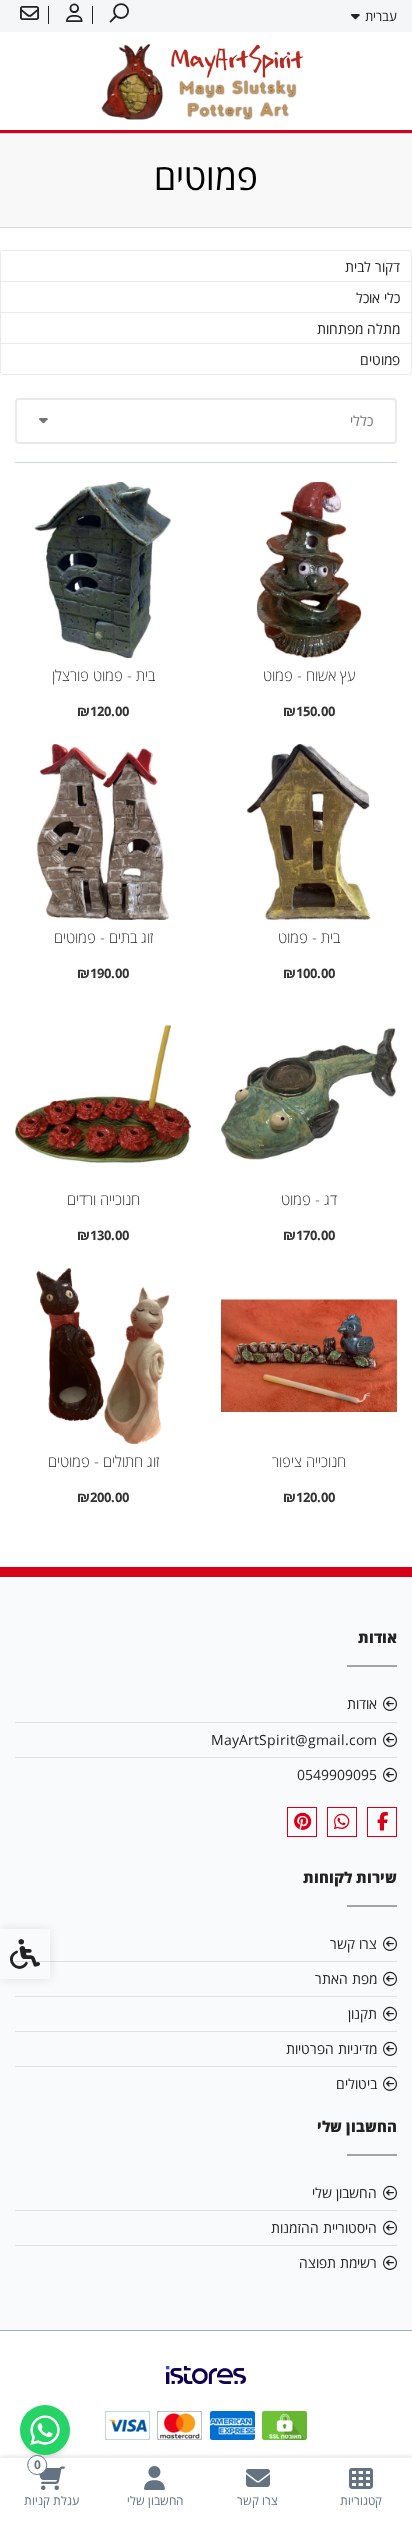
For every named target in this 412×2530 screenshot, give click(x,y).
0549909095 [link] (337, 1774)
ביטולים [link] (356, 2083)
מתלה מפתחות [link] (358, 328)
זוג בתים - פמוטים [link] (103, 937)
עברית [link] (381, 16)
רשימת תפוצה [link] (338, 2262)
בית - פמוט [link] (309, 937)
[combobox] (206, 421)
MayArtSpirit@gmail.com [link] (294, 1739)
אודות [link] (362, 1703)
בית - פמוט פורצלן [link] (103, 675)
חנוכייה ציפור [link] (309, 1461)
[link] (360, 2486)
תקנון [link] (362, 2013)
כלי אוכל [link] (378, 297)
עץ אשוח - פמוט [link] (309, 675)
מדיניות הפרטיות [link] (331, 2048)
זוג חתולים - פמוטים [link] (103, 1461)
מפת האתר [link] (346, 1978)
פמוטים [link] (380, 359)
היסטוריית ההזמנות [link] (324, 2227)
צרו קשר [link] (353, 1943)
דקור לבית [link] (372, 266)
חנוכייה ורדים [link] (103, 1199)
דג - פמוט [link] (309, 1199)
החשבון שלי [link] (344, 2192)
